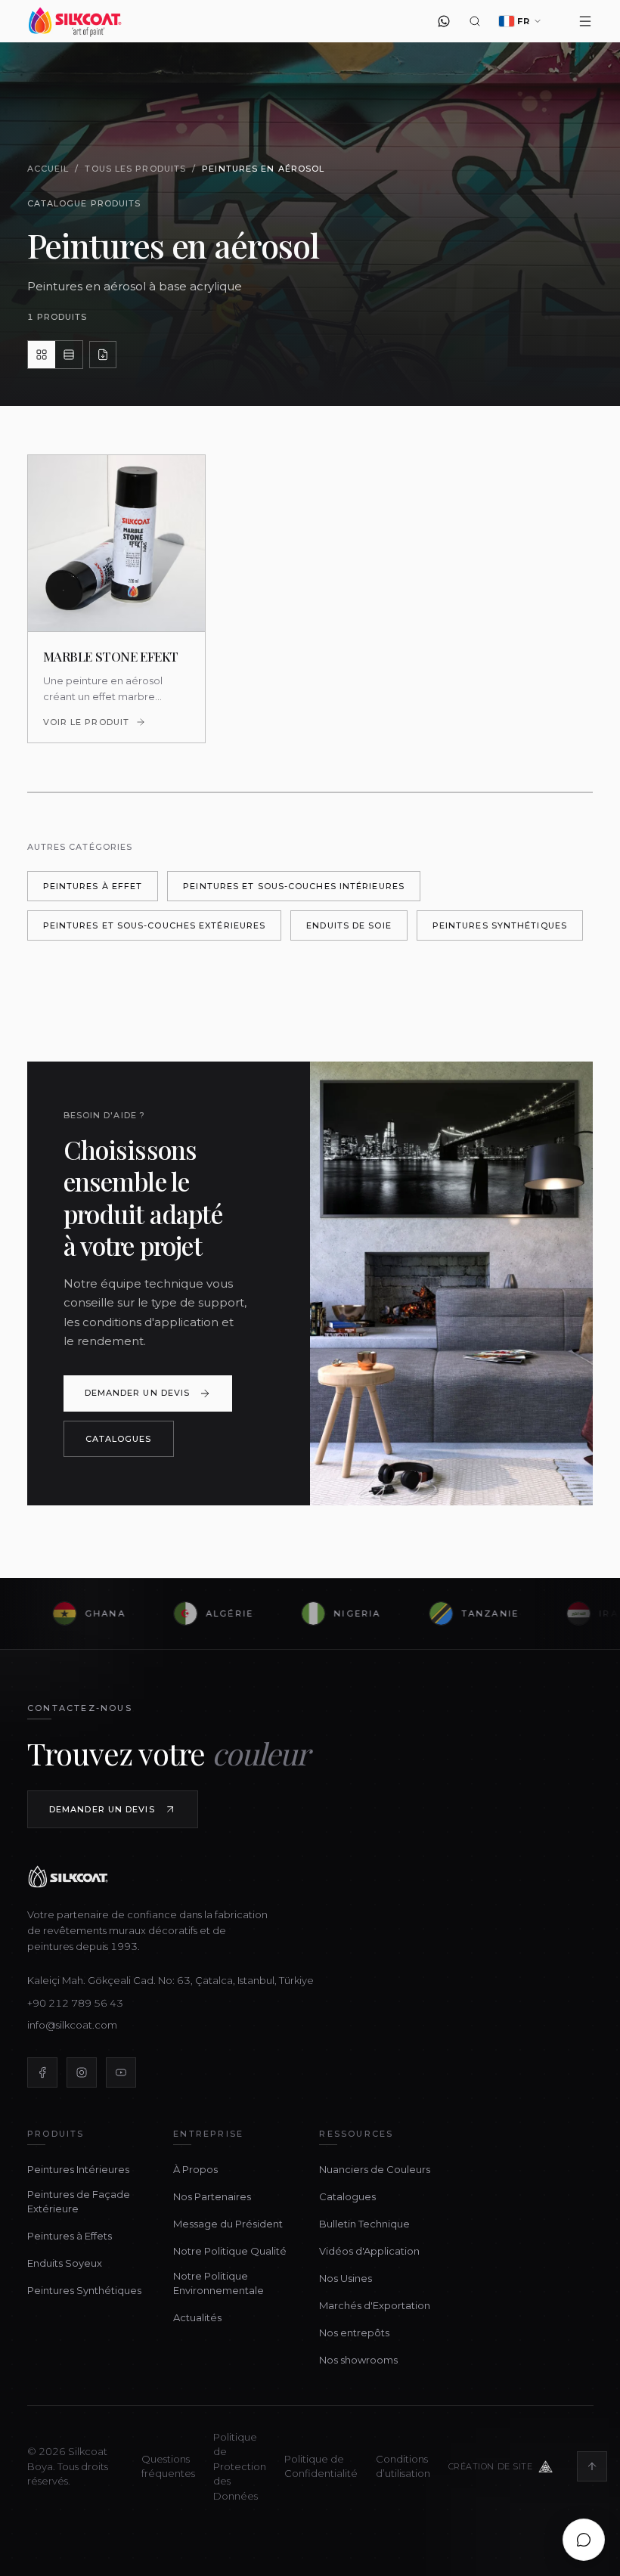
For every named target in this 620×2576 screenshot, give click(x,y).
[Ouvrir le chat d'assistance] (584, 2540)
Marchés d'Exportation (375, 2305)
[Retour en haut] (592, 2466)
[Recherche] (475, 21)
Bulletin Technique (364, 2224)
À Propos (195, 2169)
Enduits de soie (349, 925)
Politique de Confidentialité (321, 2466)
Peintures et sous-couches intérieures (294, 886)
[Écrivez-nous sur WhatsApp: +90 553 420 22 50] (444, 21)
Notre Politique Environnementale (219, 2283)
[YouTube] (121, 2072)
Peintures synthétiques (500, 925)
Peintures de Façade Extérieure (79, 2202)
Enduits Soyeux (65, 2263)
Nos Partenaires (212, 2196)
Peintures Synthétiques (84, 2290)
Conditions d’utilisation (403, 2466)
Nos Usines (346, 2278)
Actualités (197, 2317)
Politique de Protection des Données (240, 2466)
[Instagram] (82, 2072)
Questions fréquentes (168, 2466)
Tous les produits (135, 169)
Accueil (48, 169)
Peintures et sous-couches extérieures (155, 925)
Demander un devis (138, 1393)
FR (524, 21)
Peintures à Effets (70, 2236)
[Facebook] (42, 2072)
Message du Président (228, 2224)
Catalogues (119, 1439)
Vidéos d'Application (369, 2251)
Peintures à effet (93, 886)
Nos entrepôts (354, 2333)
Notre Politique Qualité (230, 2251)
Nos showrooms (358, 2360)
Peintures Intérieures (78, 2169)
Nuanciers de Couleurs (375, 2169)
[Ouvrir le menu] (586, 21)
